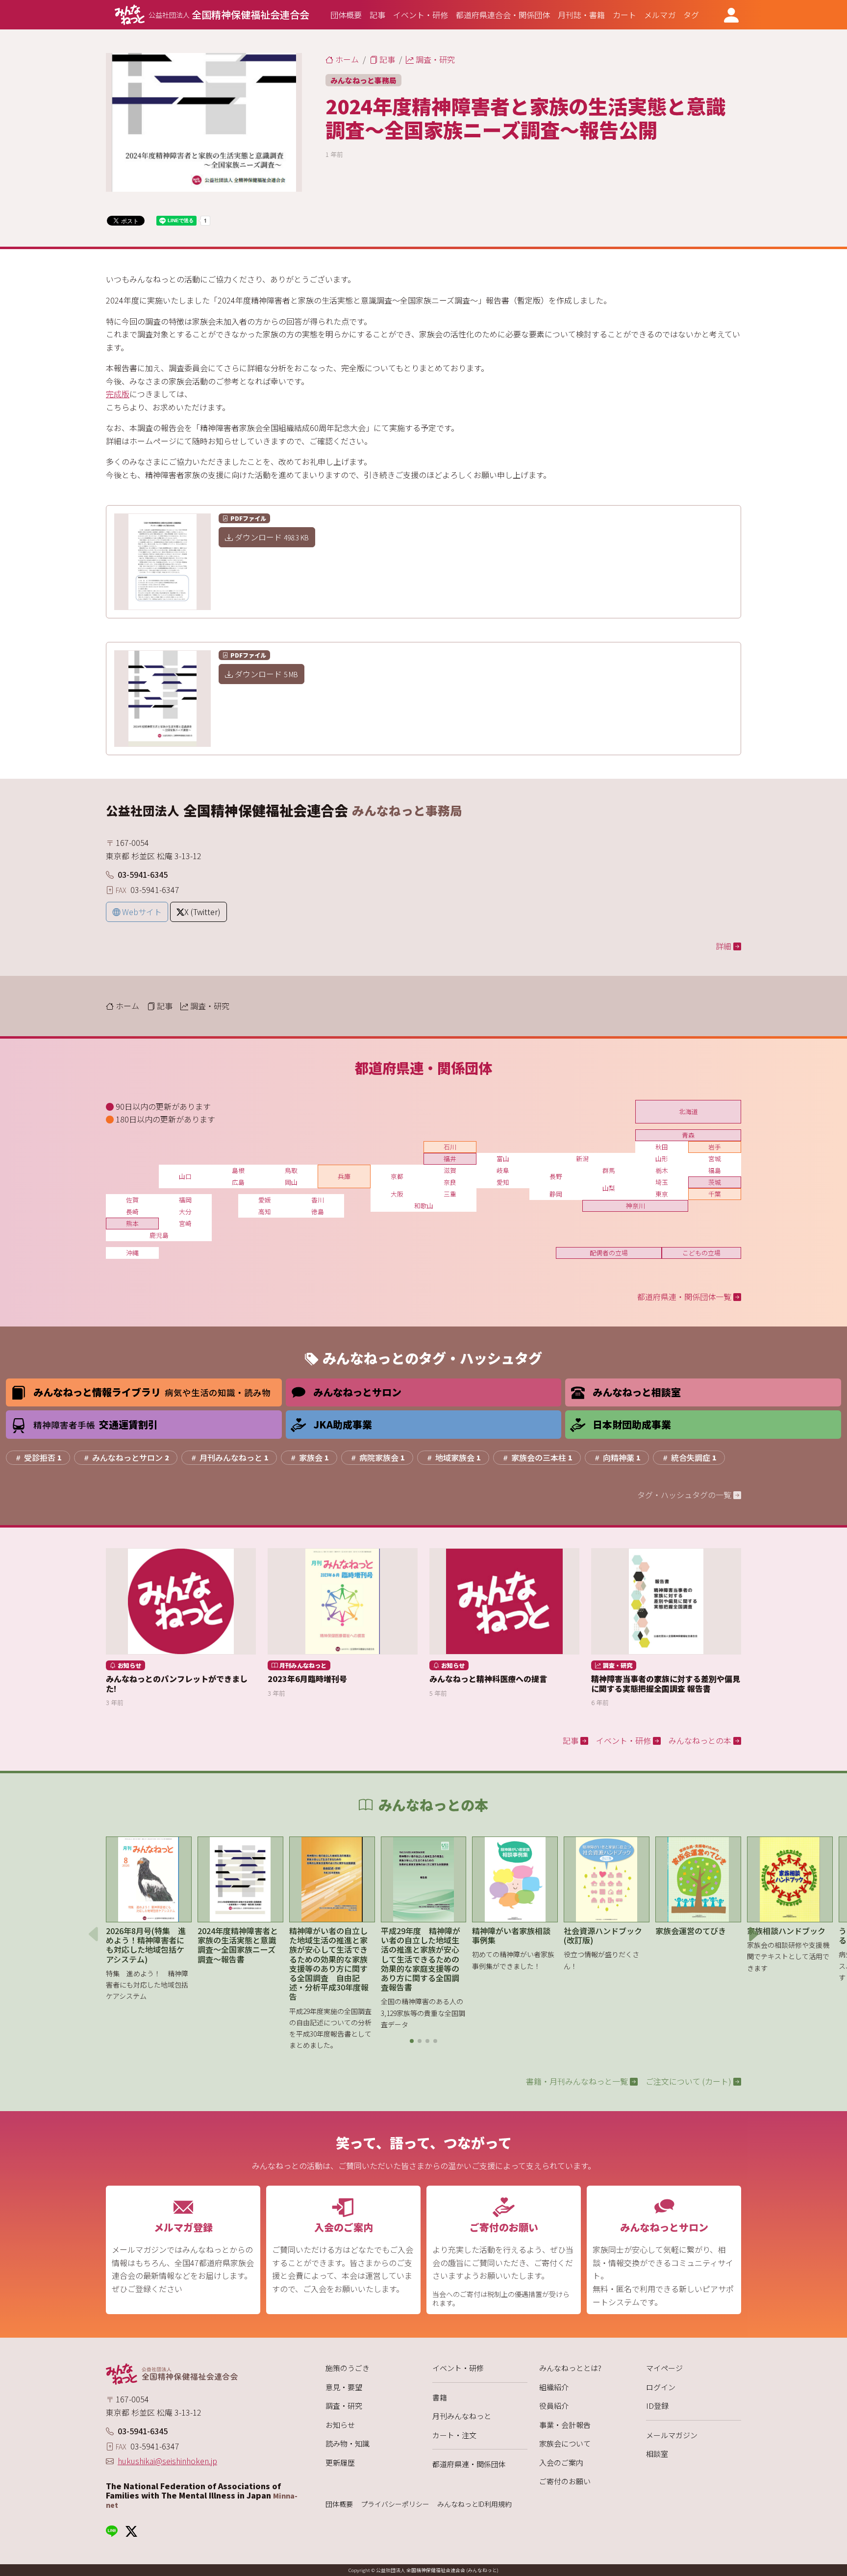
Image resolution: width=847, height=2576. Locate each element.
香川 (318, 1200)
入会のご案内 (561, 2462)
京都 (397, 1176)
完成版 (118, 394)
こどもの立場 (701, 1253)
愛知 (503, 1182)
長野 (556, 1176)
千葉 (715, 1194)
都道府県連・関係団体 (469, 2464)
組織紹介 (554, 2387)
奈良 (450, 1182)
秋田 (662, 1147)
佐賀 (132, 1200)
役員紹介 (554, 2406)
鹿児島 (159, 1235)
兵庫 (344, 1176)
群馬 (609, 1170)
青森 (688, 1135)
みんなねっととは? (570, 2368)
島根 (238, 1170)
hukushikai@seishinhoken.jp (167, 2461)
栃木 (662, 1170)
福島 (715, 1170)
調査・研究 (344, 2406)
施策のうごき (348, 2368)
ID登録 (657, 2406)
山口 (185, 1176)
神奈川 (635, 1206)
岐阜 (503, 1170)
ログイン (661, 2387)
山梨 (609, 1188)
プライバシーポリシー (395, 2504)
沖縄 (132, 1253)
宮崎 (185, 1223)
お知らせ (340, 2425)
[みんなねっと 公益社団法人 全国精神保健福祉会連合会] (204, 2374)
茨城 (715, 1182)
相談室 (657, 2454)
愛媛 (265, 1200)
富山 (503, 1159)
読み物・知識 (348, 2443)
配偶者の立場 (609, 1253)
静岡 (556, 1194)
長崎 (132, 1211)
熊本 (132, 1223)
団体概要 (339, 2504)
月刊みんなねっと (462, 2416)
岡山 (291, 1182)
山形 (662, 1159)
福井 (450, 1159)
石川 (450, 1147)
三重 (450, 1194)
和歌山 (424, 1206)
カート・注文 (454, 2435)
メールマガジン (672, 2435)
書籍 (440, 2397)
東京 (662, 1194)
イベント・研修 (458, 2368)
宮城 (715, 1159)
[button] (412, 2041)
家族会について (565, 2443)
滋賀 (450, 1170)
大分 (185, 1211)
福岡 (185, 1200)
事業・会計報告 (565, 2425)
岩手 (715, 1147)
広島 (238, 1182)
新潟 (582, 1159)
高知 (265, 1211)
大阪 (397, 1194)
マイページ (664, 2368)
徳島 (318, 1211)
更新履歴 (340, 2462)
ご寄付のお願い (565, 2481)
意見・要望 (344, 2387)
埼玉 (662, 1182)
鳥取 (291, 1170)
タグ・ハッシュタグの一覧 (685, 1495)
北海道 (688, 1111)
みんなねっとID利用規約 (474, 2504)
